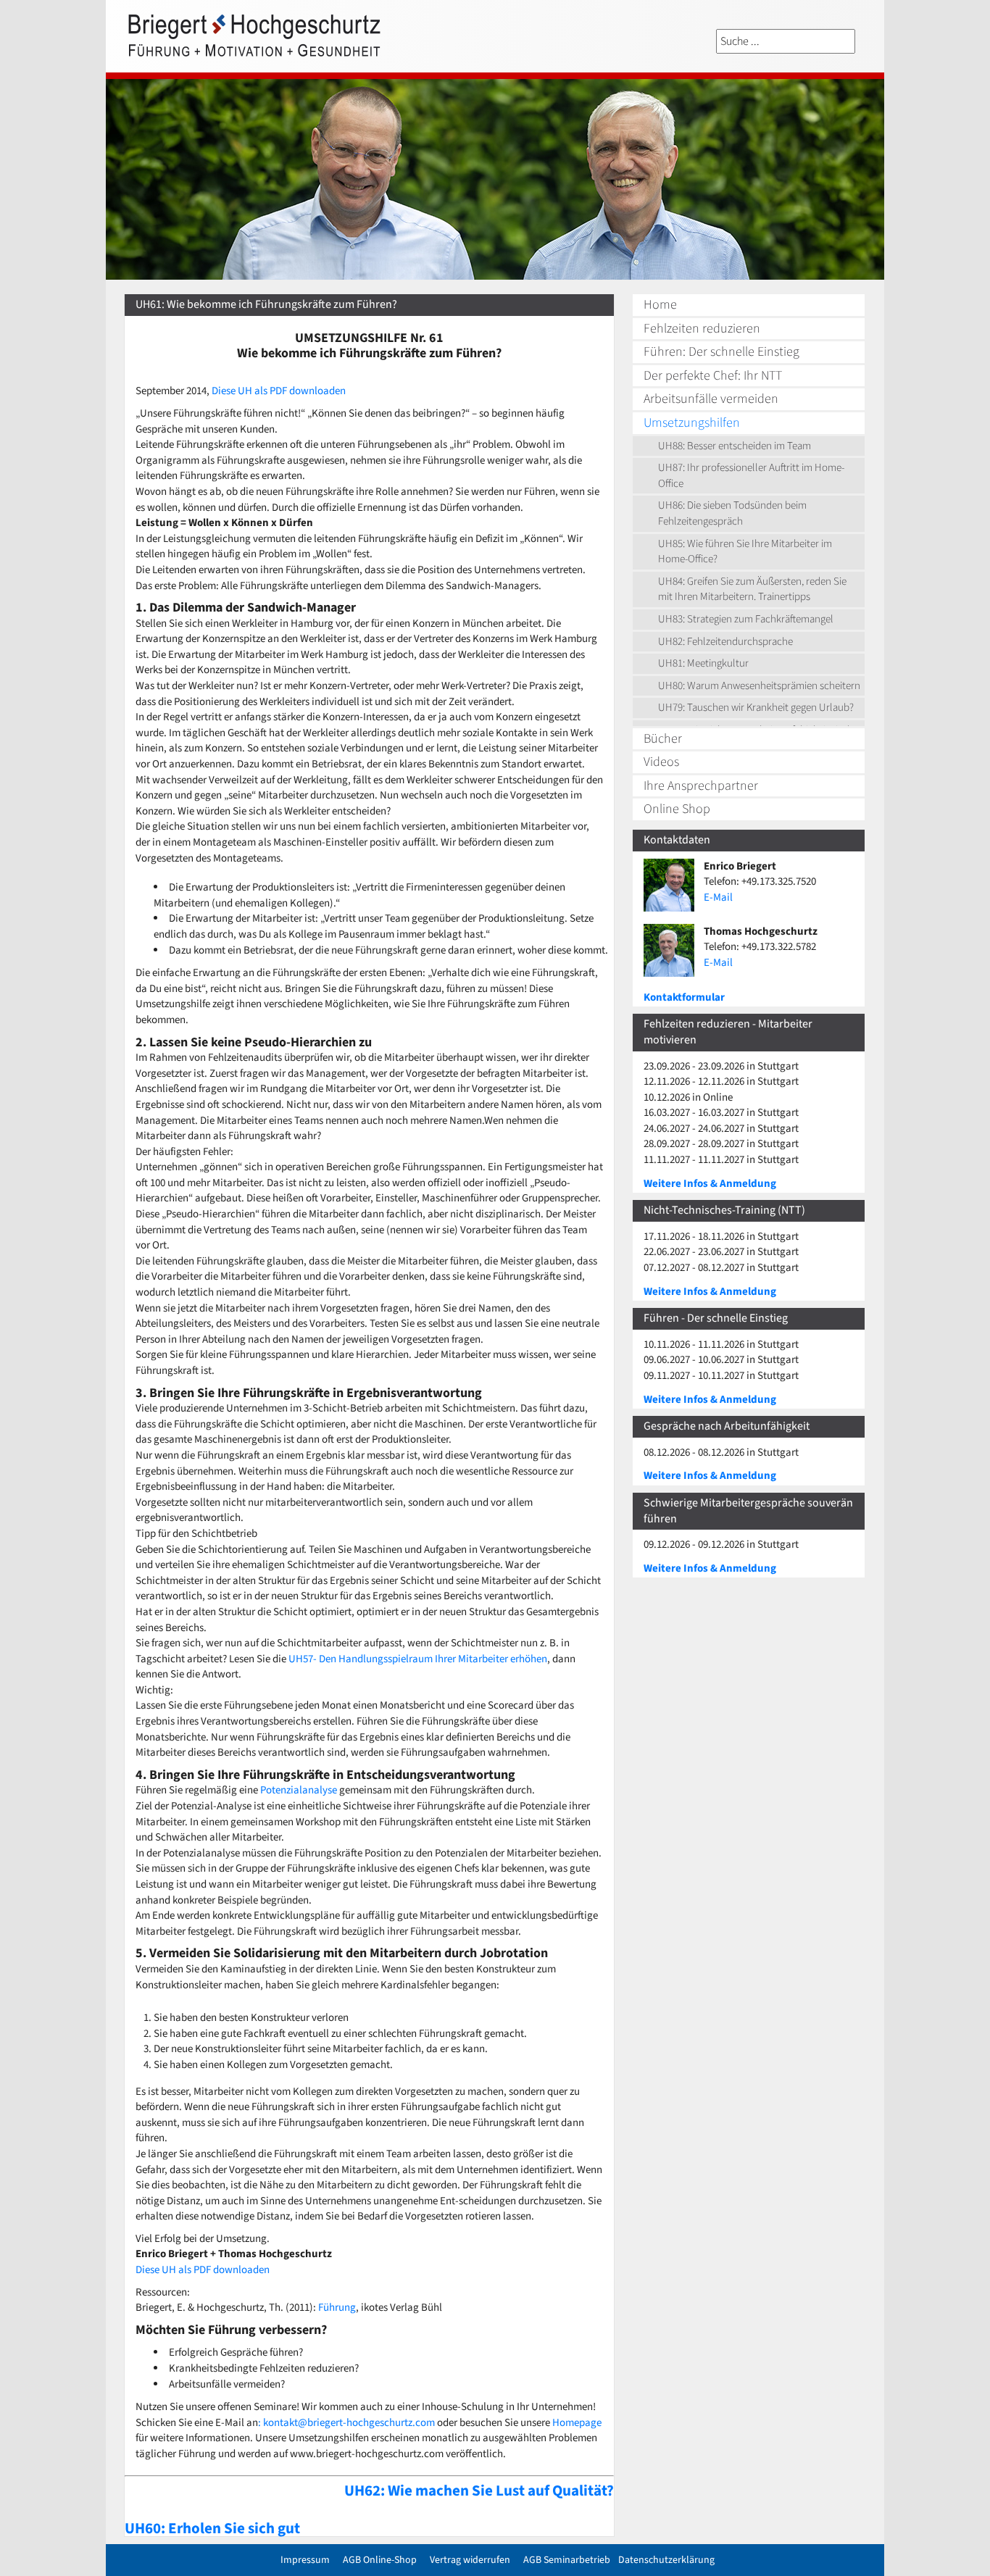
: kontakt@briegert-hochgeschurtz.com (346, 2423)
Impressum (305, 2560)
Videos (661, 762)
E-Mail (718, 897)
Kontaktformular (684, 997)
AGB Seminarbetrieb (567, 2560)
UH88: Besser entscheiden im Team (735, 446)
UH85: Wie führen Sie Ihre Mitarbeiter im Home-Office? (745, 552)
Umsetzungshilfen (692, 423)
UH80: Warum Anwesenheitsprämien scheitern (759, 686)
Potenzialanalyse (299, 1790)
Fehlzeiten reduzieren (702, 329)
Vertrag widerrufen (470, 2560)
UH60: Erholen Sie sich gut (212, 2528)
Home (660, 305)
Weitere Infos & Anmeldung (710, 1184)
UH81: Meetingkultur (703, 663)
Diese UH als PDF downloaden (279, 391)
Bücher (663, 739)
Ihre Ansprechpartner (701, 786)
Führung (337, 2308)
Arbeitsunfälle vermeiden (711, 399)
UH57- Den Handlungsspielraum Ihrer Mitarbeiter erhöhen (418, 1659)
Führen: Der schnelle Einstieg (721, 352)
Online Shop (677, 809)
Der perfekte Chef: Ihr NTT (713, 376)
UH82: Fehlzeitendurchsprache (725, 642)
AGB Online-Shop (380, 2560)
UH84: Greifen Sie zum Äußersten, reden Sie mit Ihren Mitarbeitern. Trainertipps (752, 589)
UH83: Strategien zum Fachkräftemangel (746, 619)
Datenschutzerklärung (666, 2560)
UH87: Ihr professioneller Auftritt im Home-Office (751, 476)
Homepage (576, 2423)
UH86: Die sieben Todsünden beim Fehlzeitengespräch (732, 513)
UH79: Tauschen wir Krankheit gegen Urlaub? (756, 708)
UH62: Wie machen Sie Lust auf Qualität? (479, 2490)
